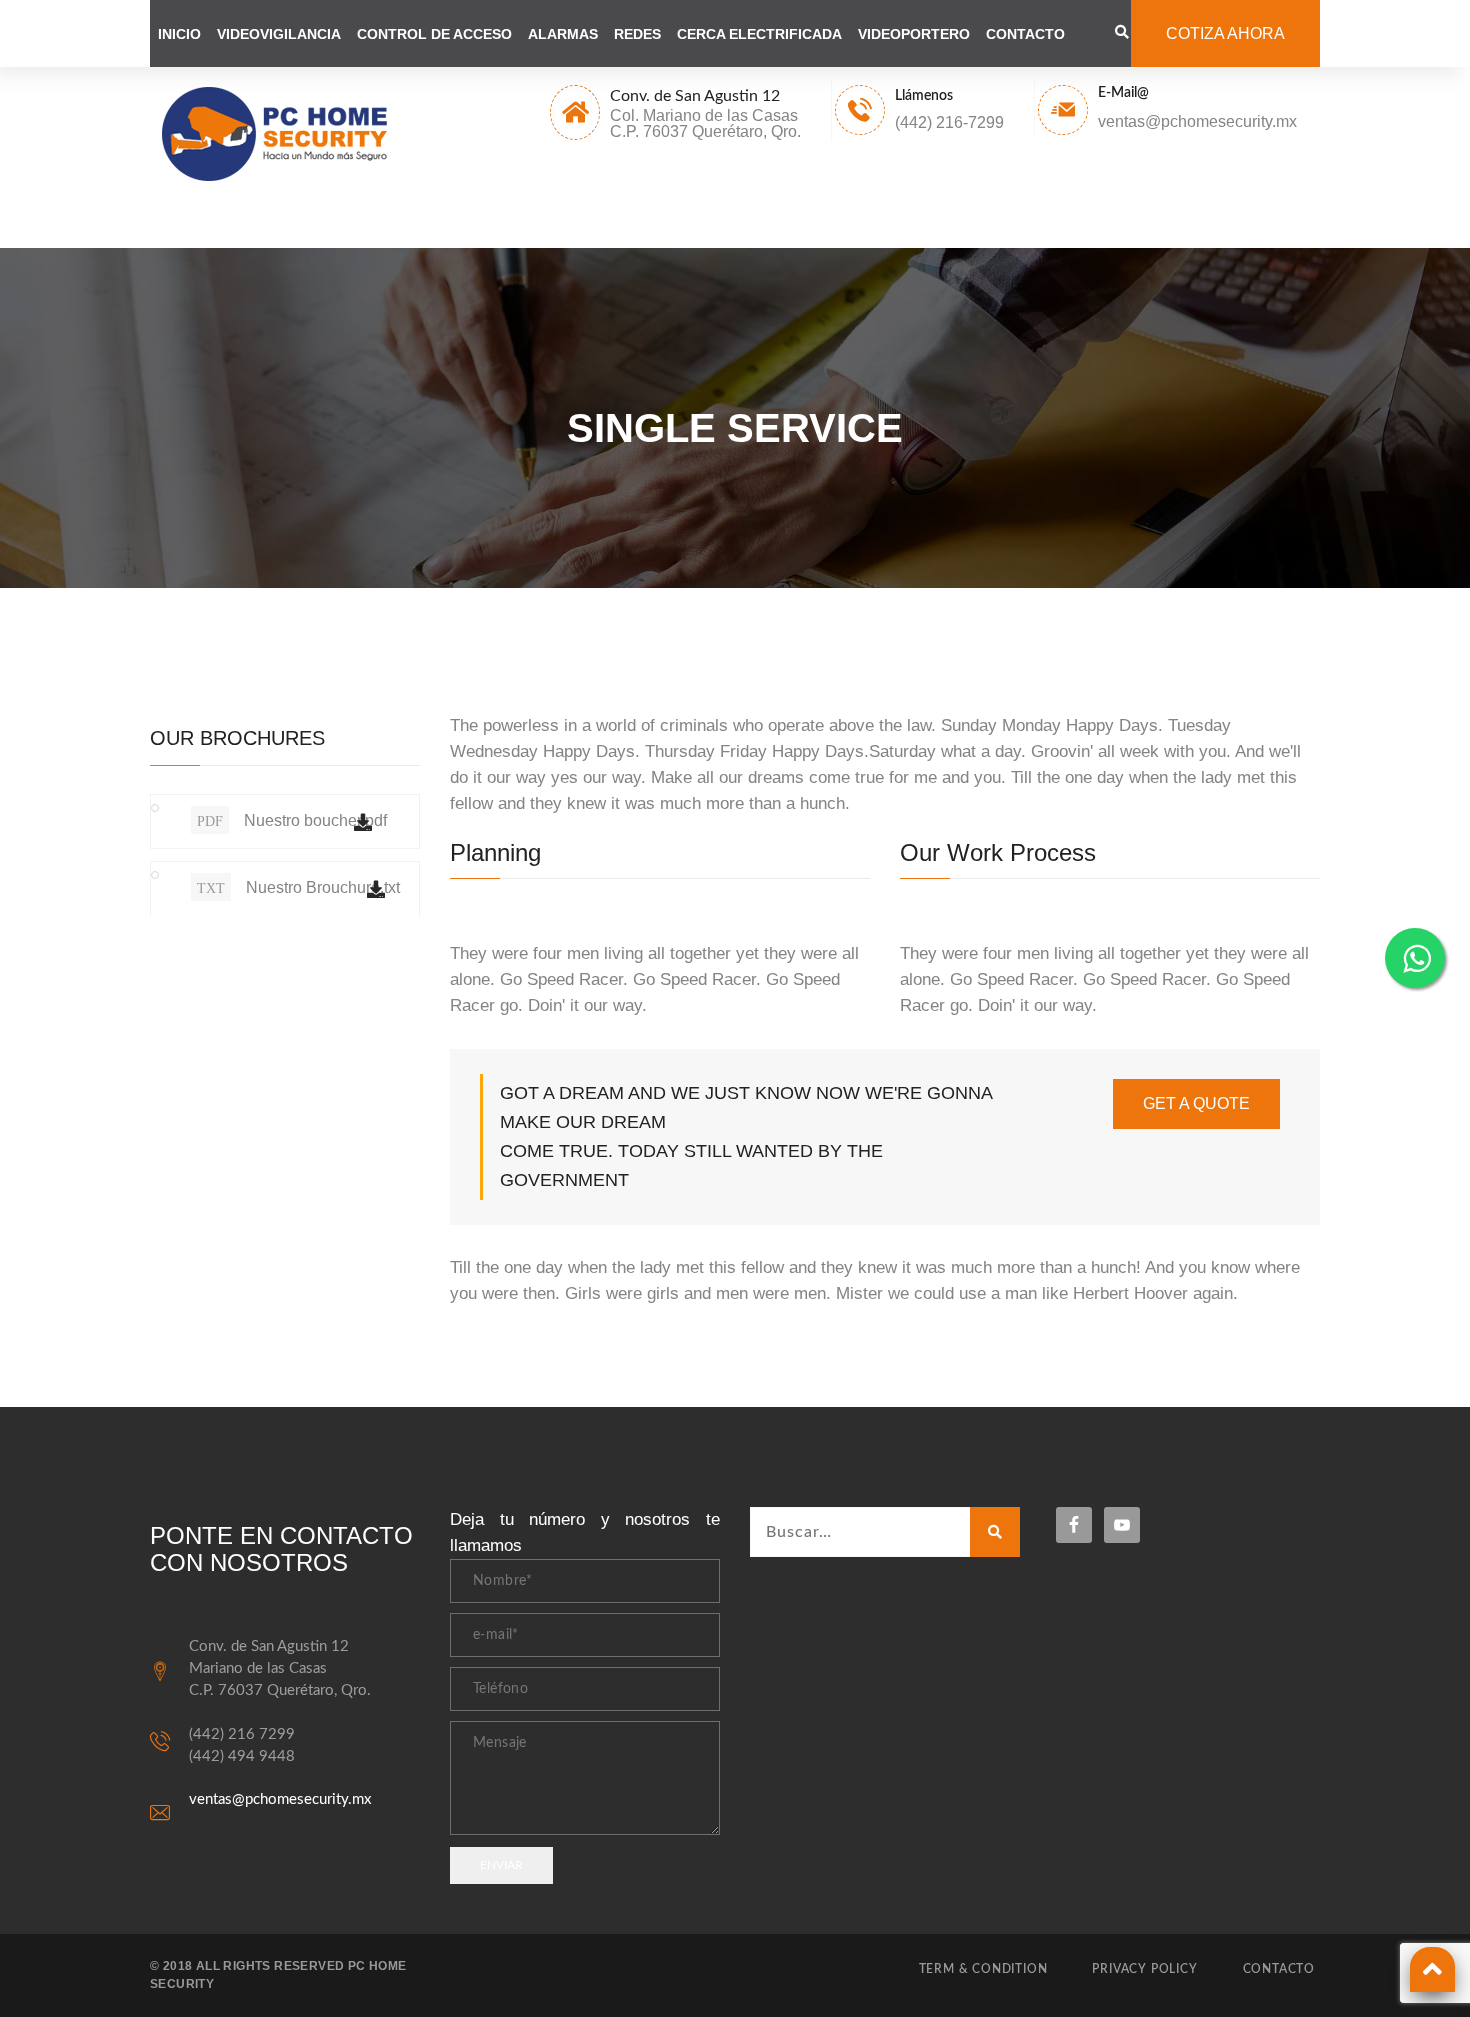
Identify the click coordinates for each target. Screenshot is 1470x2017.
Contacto (1025, 34)
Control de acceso (434, 34)
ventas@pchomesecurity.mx (280, 1799)
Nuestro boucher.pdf (292, 820)
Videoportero (914, 34)
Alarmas (563, 34)
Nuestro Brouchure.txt (298, 887)
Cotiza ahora (1225, 33)
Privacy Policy (1144, 1969)
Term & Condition (983, 1969)
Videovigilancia (279, 34)
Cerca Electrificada (759, 34)
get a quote (1196, 1103)
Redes (637, 34)
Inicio (179, 34)
